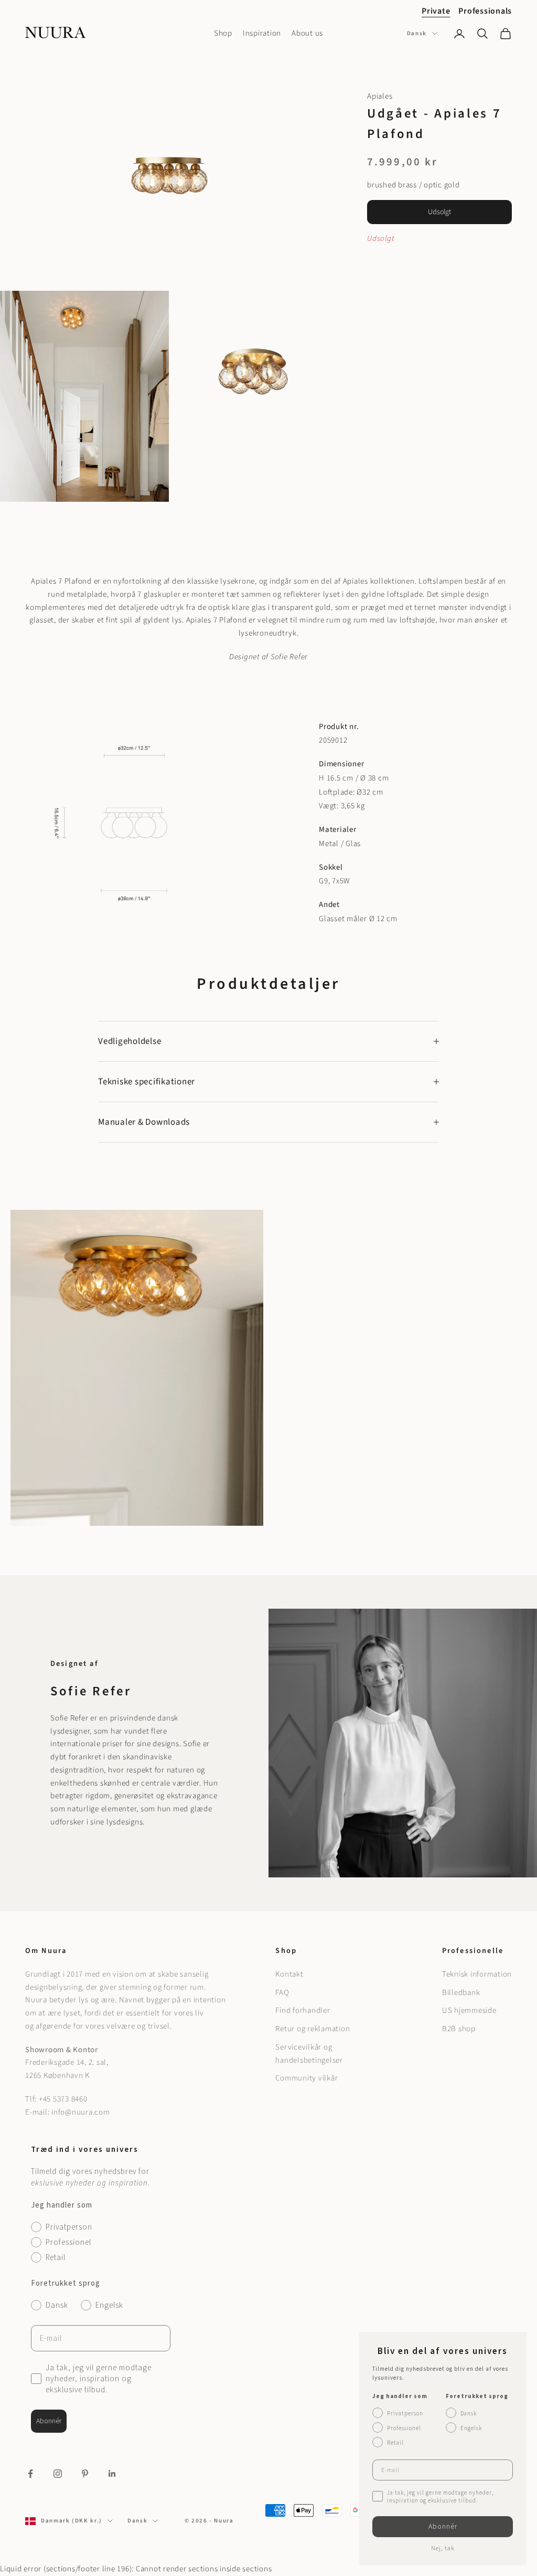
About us (307, 33)
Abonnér (49, 2421)
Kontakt (289, 1974)
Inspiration (262, 33)
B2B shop (459, 2029)
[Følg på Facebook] (30, 2474)
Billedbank (461, 1993)
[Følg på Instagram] (58, 2474)
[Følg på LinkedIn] (112, 2474)
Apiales (380, 96)
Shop (223, 33)
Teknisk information (477, 1974)
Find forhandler (303, 2010)
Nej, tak (443, 2548)
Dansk (417, 33)
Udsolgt (439, 212)
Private (436, 11)
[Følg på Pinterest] (85, 2474)
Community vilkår (307, 2078)
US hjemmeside (469, 2010)
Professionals (485, 11)
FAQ (282, 1993)
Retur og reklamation (313, 2029)
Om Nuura (46, 1951)
